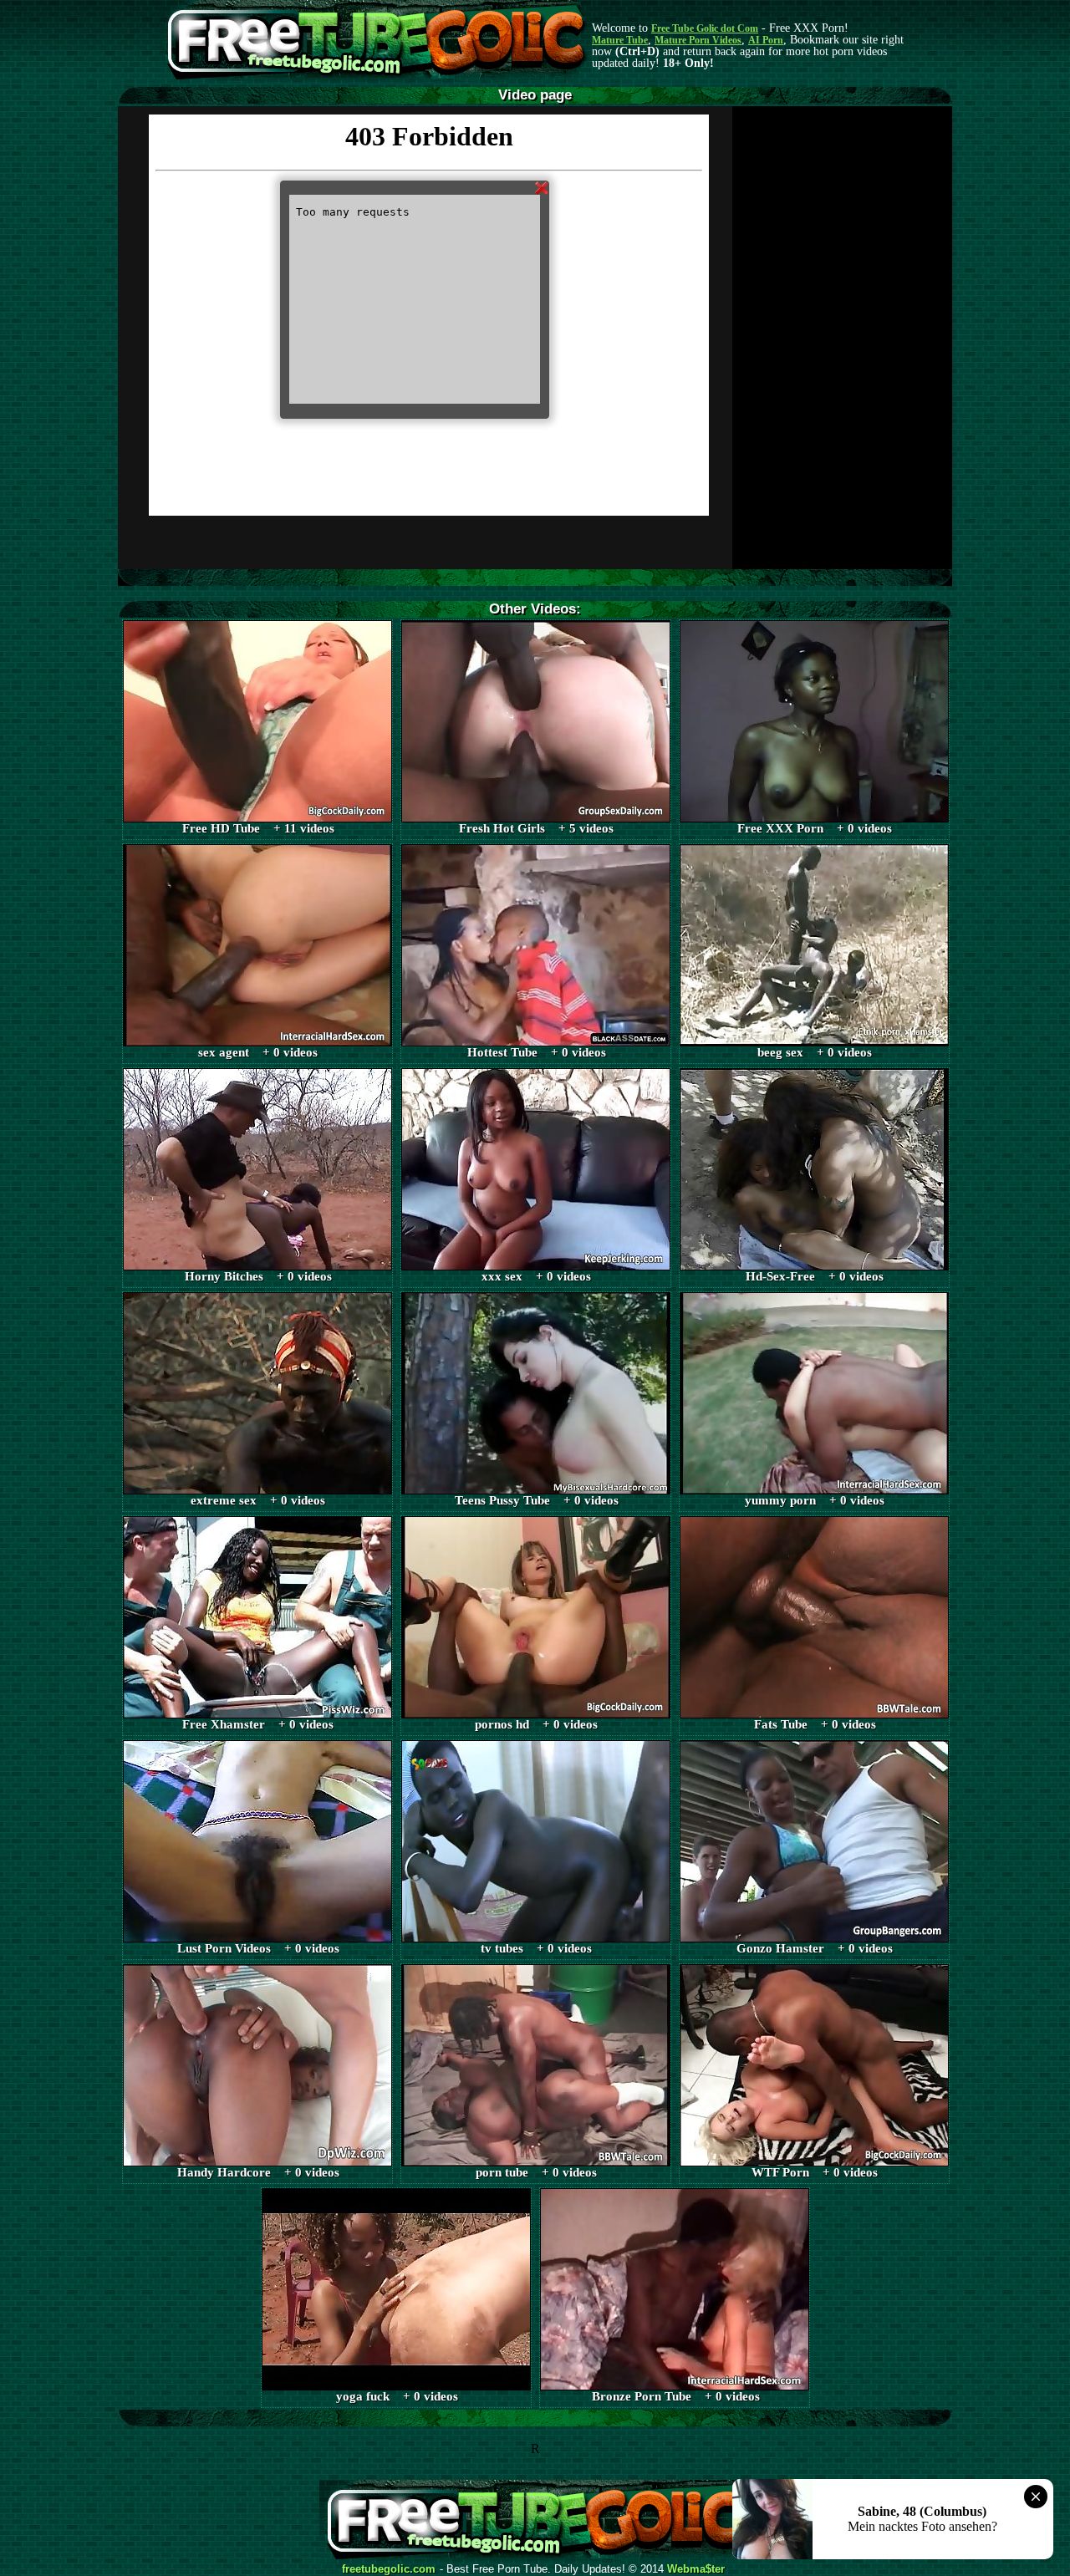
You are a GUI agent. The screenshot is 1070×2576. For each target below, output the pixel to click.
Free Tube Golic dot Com (705, 28)
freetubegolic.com (389, 2569)
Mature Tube (620, 40)
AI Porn (766, 40)
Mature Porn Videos (698, 40)
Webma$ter (696, 2569)
